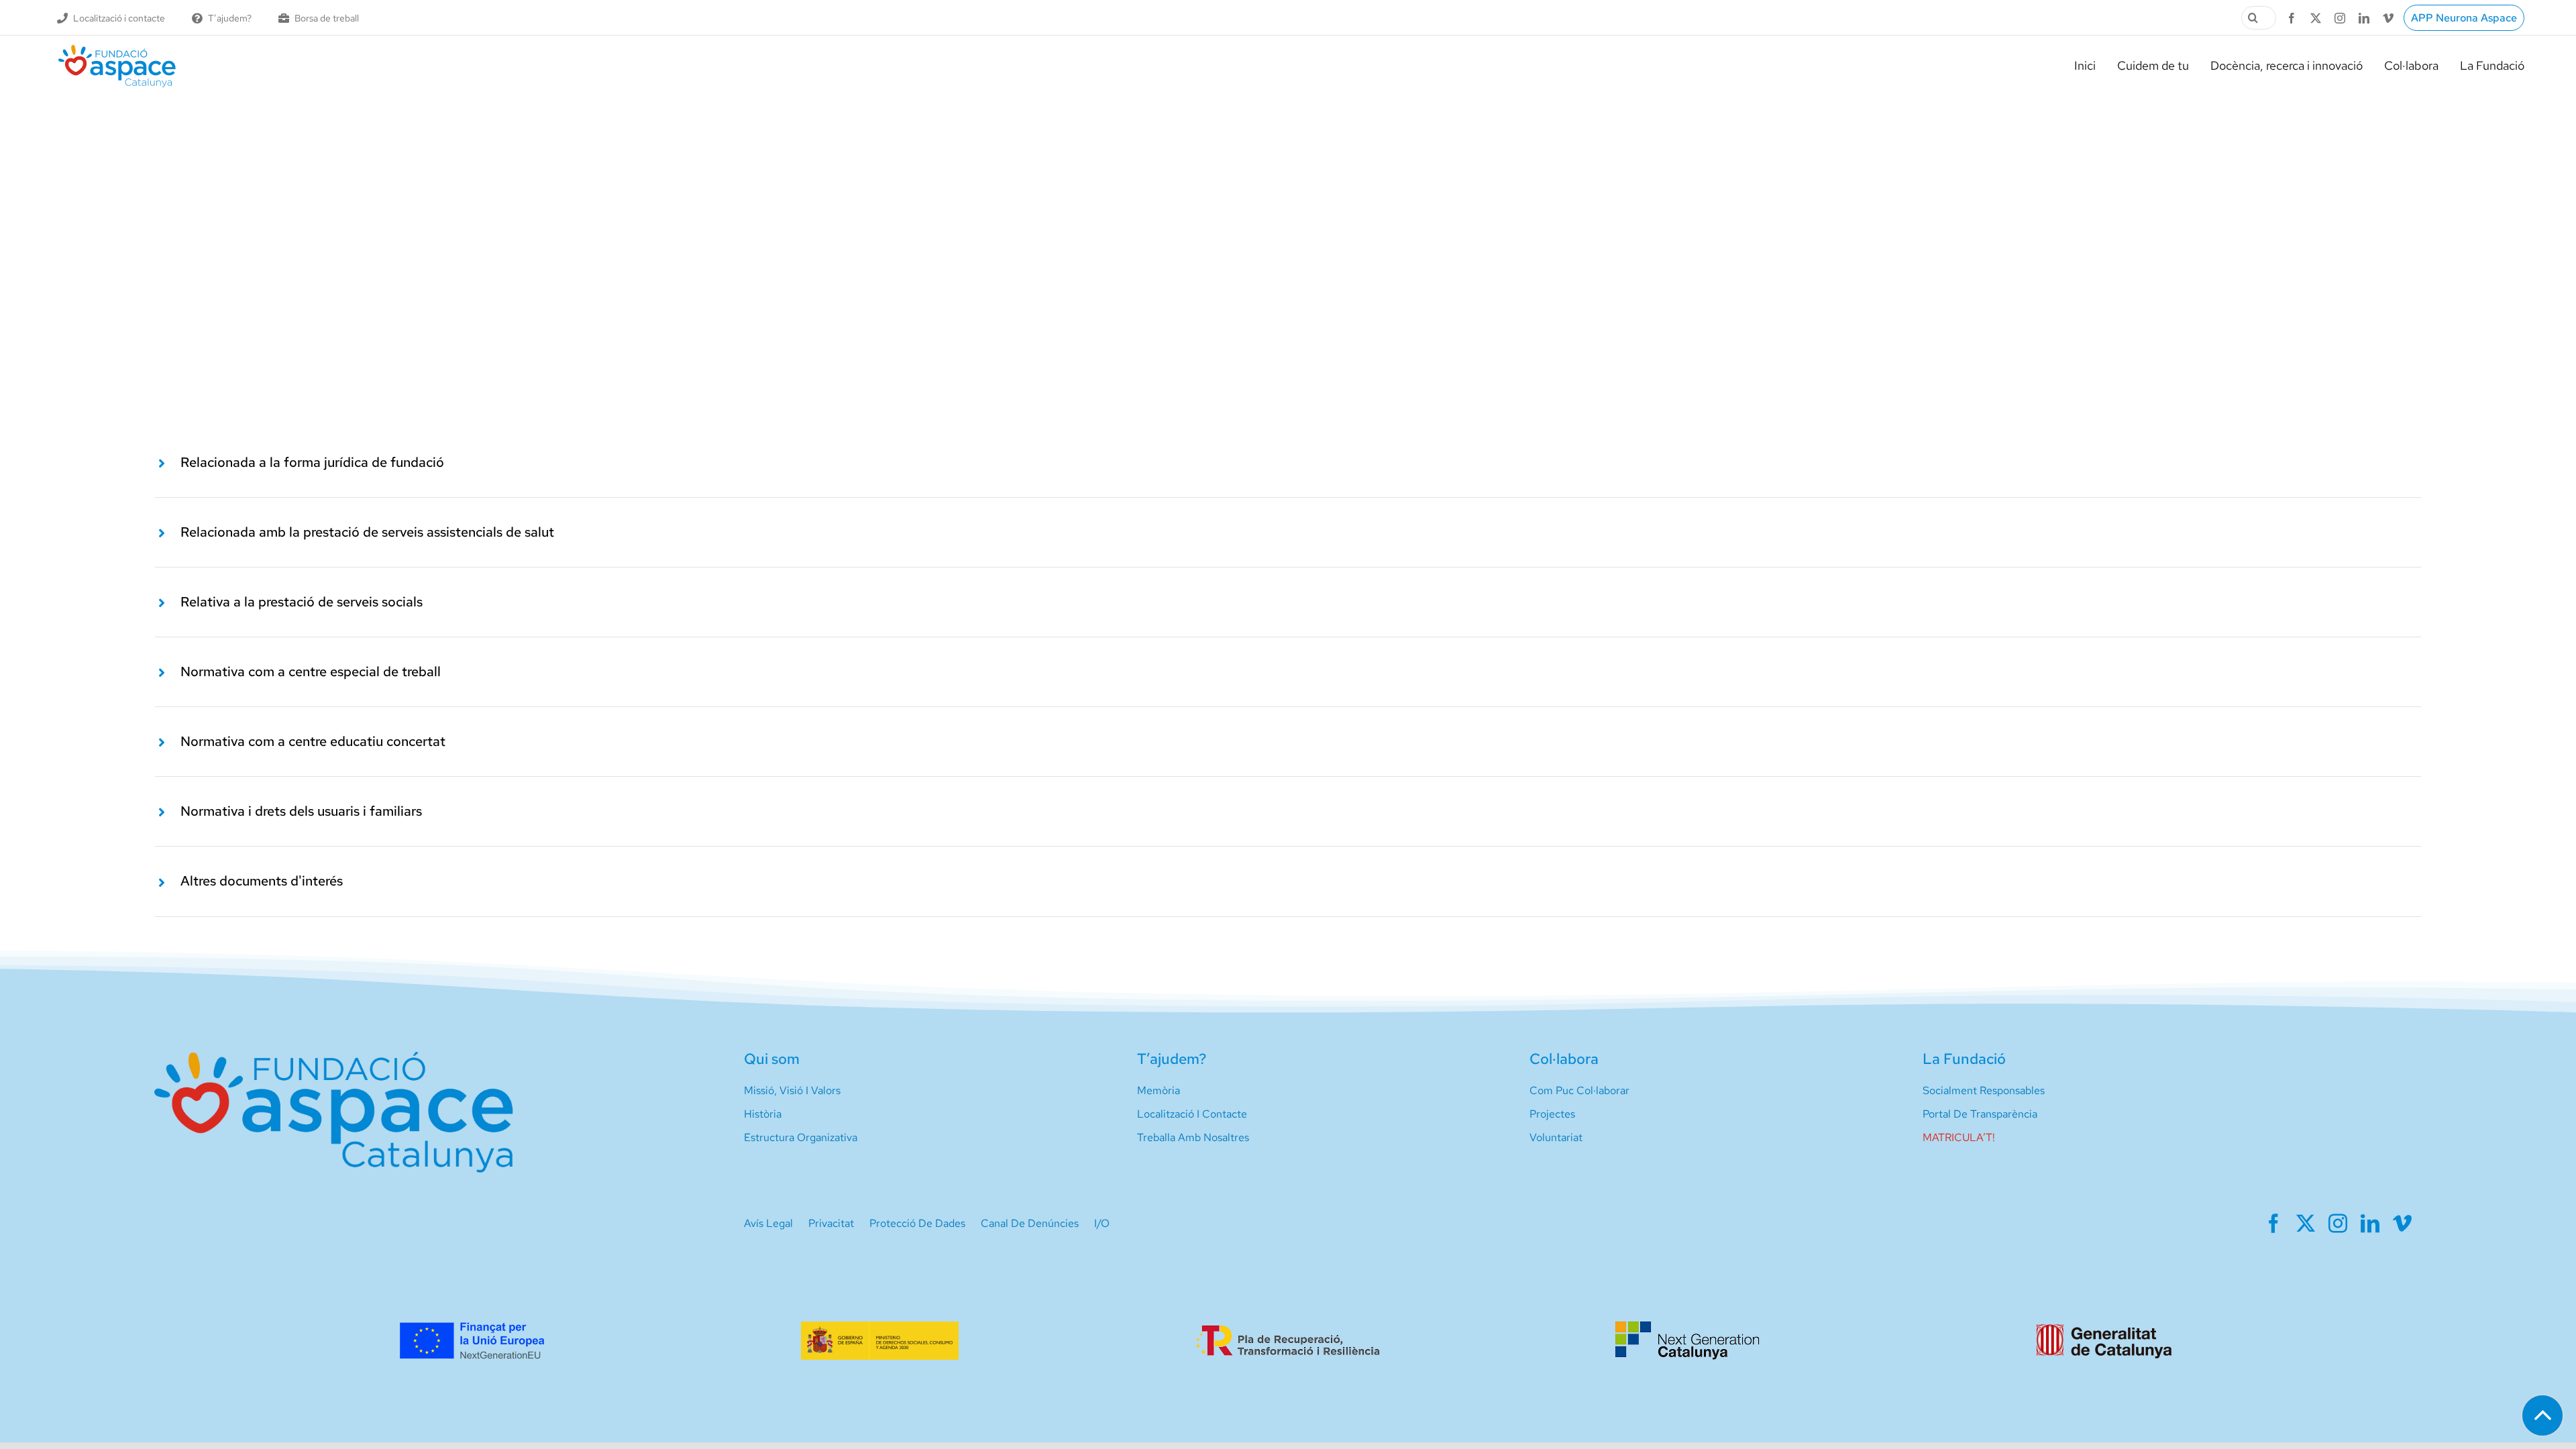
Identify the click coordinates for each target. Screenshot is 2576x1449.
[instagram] (2340, 18)
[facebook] (2292, 18)
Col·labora (1564, 1059)
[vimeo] (2388, 18)
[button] (1288, 463)
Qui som (772, 1059)
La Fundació (1964, 1059)
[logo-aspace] (117, 50)
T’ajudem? (1172, 1059)
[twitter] (2316, 18)
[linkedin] (2364, 18)
